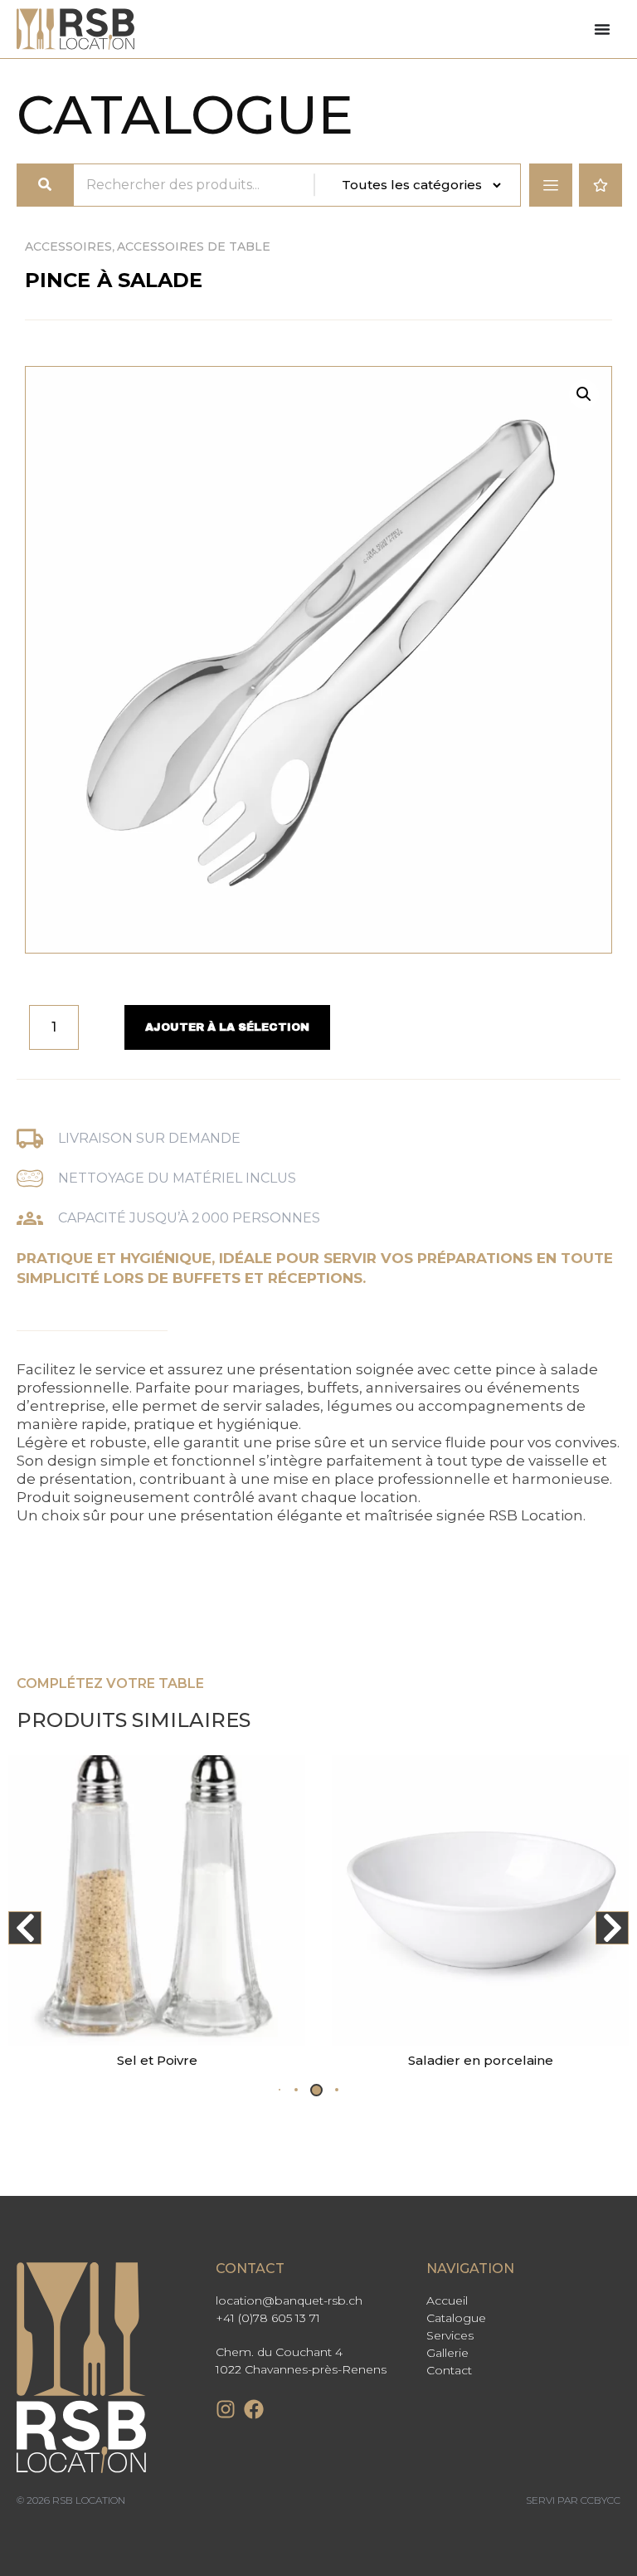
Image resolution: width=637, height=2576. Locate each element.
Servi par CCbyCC (573, 2500)
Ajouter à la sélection (227, 1027)
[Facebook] (254, 2409)
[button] (584, 394)
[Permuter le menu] (602, 29)
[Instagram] (226, 2409)
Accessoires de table (194, 246)
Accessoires (68, 246)
